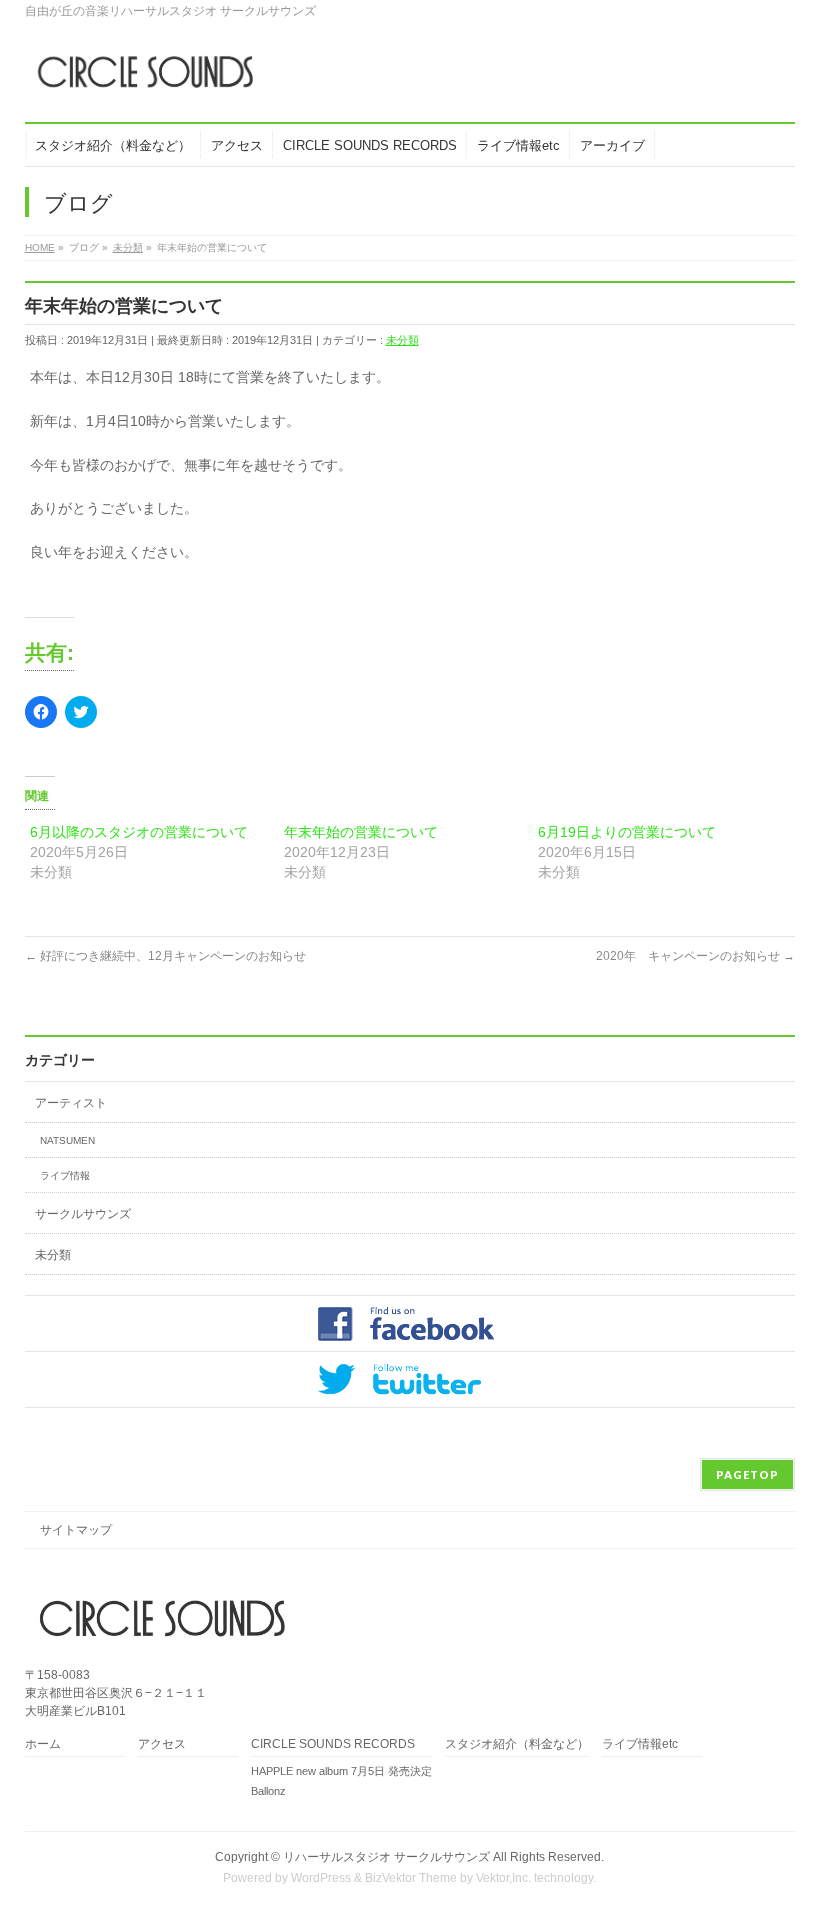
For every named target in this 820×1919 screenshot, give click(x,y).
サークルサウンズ (83, 1214)
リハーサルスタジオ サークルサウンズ (388, 1857)
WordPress (321, 1878)
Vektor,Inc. (503, 1878)
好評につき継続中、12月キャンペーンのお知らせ (165, 956)
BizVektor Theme (411, 1878)
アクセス (162, 1744)
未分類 (402, 340)
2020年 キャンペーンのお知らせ (695, 956)
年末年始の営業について (361, 832)
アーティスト (71, 1103)
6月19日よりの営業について (627, 832)
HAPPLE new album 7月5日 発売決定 (341, 1771)
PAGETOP (747, 1474)
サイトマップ (76, 1530)
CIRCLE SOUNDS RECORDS (333, 1744)
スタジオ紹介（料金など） (517, 1744)
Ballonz (268, 1791)
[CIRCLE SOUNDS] (139, 79)
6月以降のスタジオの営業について (139, 832)
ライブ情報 (65, 1175)
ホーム (43, 1744)
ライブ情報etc (640, 1744)
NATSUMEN (67, 1140)
